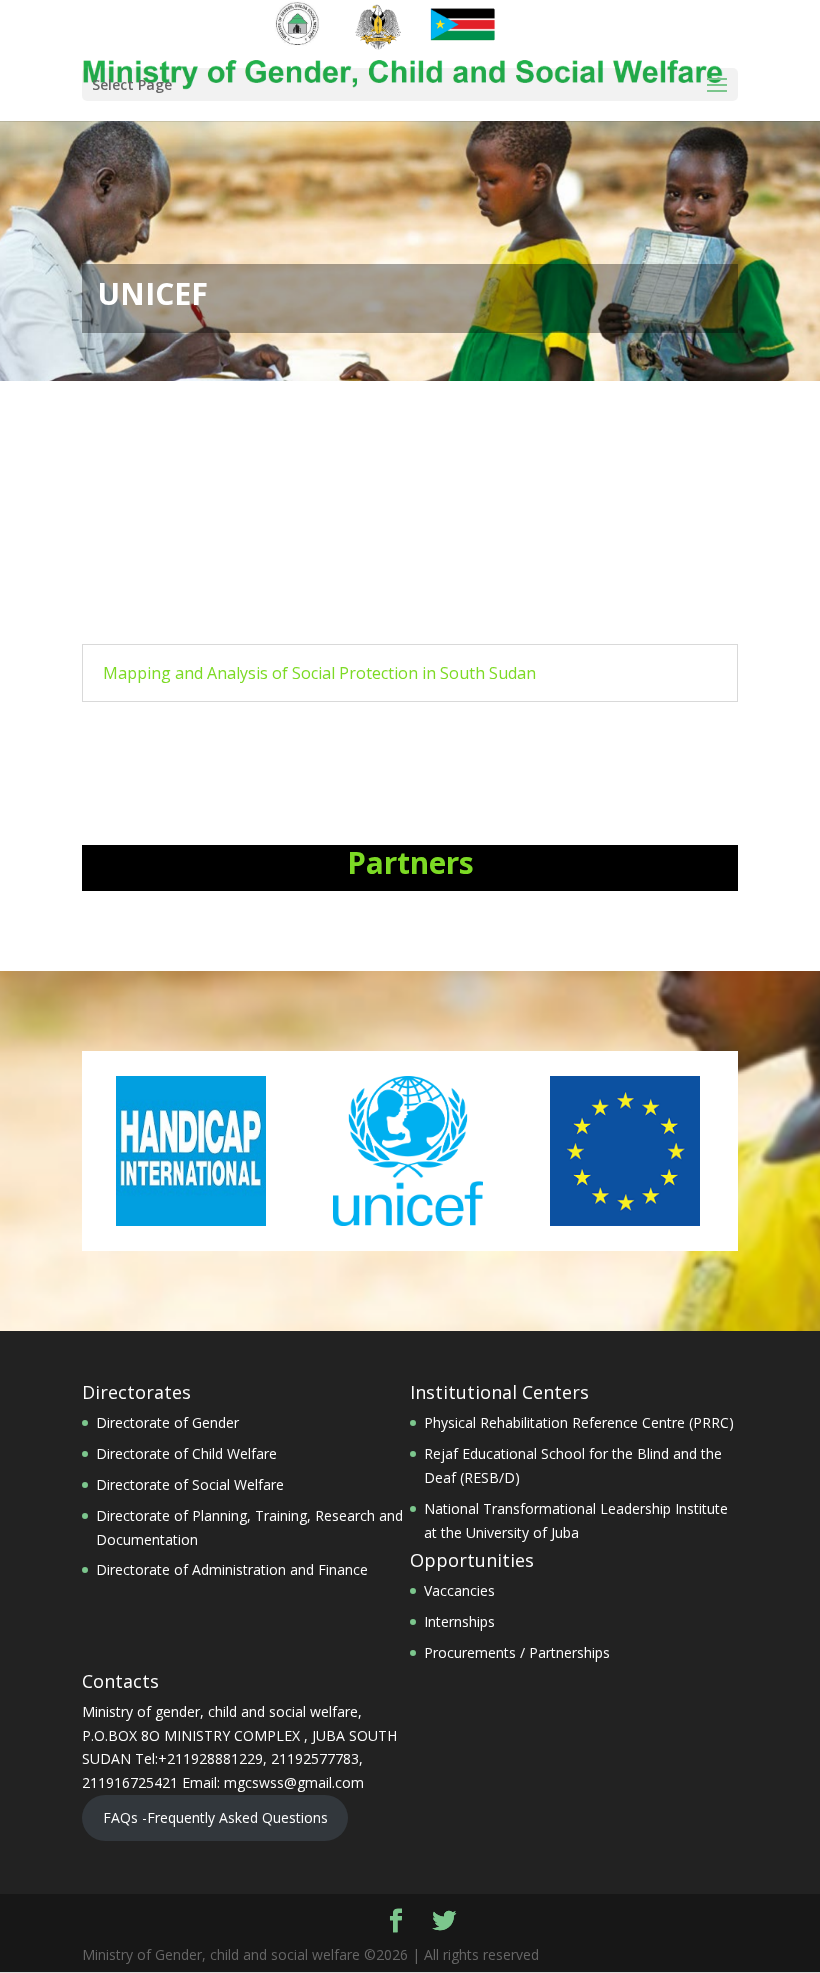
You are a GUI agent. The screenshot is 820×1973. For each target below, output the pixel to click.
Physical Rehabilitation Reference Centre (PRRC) (579, 1422)
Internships (459, 1621)
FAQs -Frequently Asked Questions (215, 1817)
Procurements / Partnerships (517, 1652)
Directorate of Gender (167, 1422)
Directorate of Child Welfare (186, 1453)
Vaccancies (459, 1590)
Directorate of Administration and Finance (232, 1569)
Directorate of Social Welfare (190, 1484)
